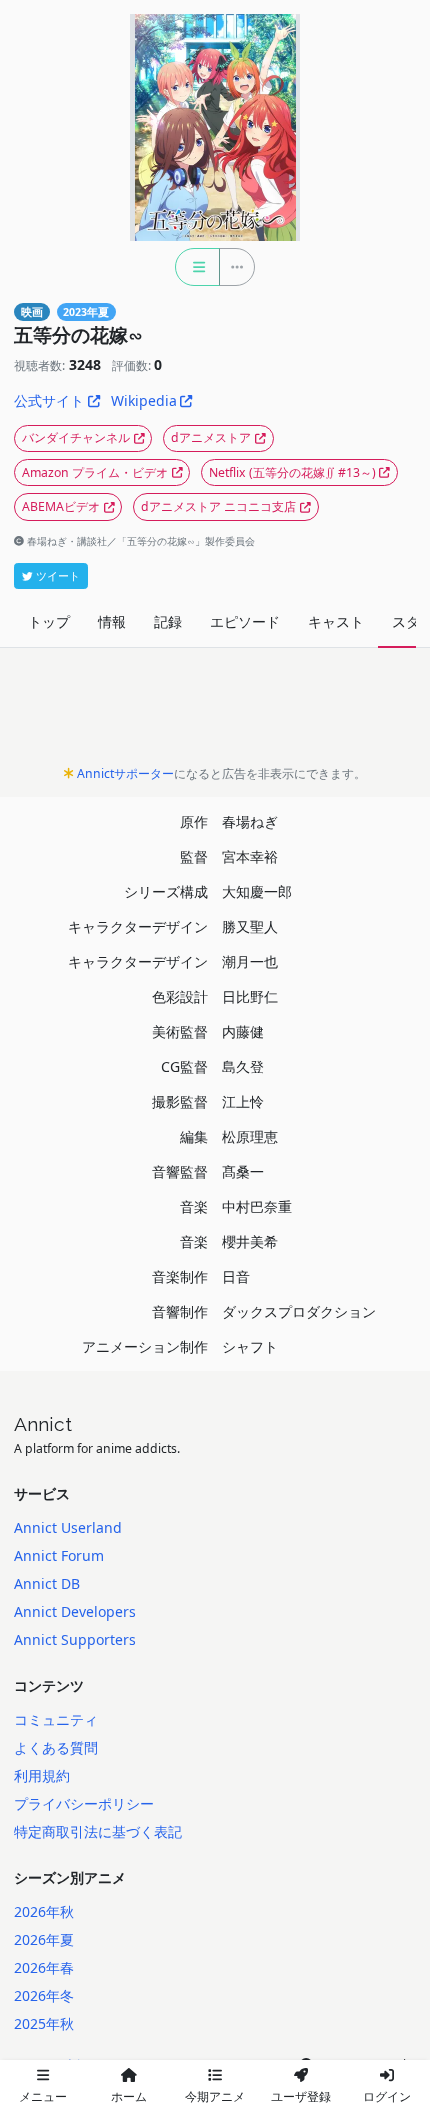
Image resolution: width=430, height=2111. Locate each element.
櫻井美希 (250, 1241)
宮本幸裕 (250, 856)
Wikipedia (144, 400)
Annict (43, 1424)
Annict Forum (59, 1555)
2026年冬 (44, 1995)
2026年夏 (44, 1939)
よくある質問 (56, 1747)
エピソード (245, 621)
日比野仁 (250, 996)
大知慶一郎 (257, 891)
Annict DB (47, 1583)
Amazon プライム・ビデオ (95, 472)
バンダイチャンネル (76, 437)
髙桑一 (243, 1171)
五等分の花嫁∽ (78, 335)
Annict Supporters (75, 1639)
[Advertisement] (215, 712)
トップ (49, 621)
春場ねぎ (250, 821)
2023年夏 (86, 312)
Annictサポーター (125, 773)
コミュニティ (56, 1719)
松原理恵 (250, 1136)
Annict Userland (68, 1527)
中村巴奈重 (257, 1206)
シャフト (250, 1346)
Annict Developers (75, 1611)
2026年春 (44, 1967)
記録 (168, 621)
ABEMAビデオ (61, 506)
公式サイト (49, 400)
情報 (112, 621)
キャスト (336, 621)
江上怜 (243, 1101)
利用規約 (42, 1775)
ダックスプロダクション (299, 1311)
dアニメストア (211, 437)
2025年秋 (44, 2023)
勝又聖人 (250, 926)
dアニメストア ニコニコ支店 (218, 506)
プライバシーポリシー (84, 1803)
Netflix (292, 472)
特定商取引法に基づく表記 (98, 1831)
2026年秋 (44, 1911)
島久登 (243, 1066)
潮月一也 (250, 961)
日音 (236, 1276)
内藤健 (243, 1031)
